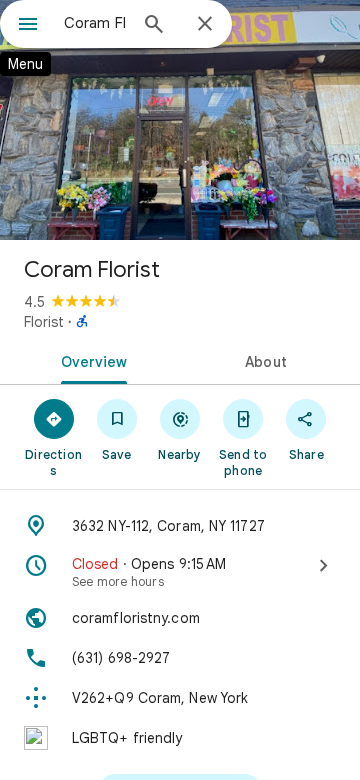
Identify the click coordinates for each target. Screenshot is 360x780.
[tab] (90, 360)
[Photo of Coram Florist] (180, 120)
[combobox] (95, 23)
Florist (44, 322)
